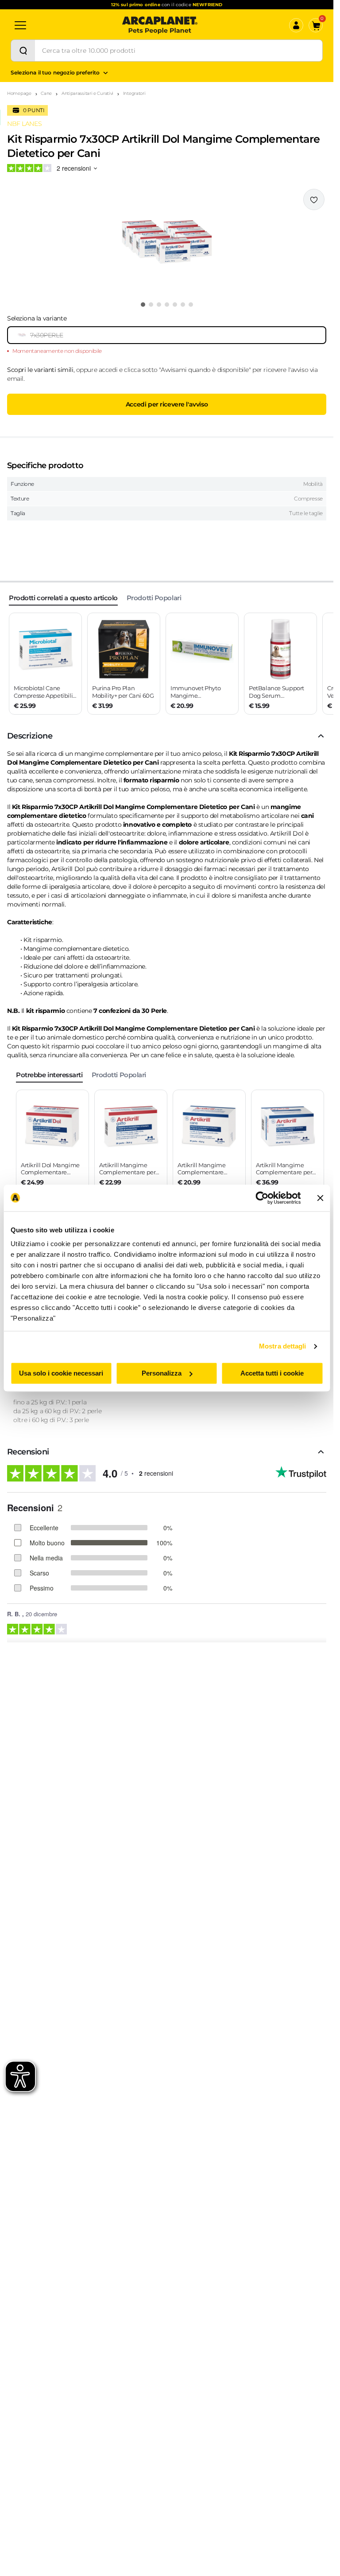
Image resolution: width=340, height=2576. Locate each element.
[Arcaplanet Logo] (160, 25)
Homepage (19, 93)
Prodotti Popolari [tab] (154, 598)
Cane (46, 93)
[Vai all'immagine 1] (143, 305)
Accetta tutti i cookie (272, 1373)
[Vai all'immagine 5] (175, 305)
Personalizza (162, 1373)
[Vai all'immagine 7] (191, 305)
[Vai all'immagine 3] (159, 305)
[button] (167, 242)
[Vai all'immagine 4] (167, 305)
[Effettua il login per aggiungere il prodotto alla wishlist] (314, 199)
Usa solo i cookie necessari (61, 1373)
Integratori (134, 93)
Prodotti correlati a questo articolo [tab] (63, 598)
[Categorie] (20, 25)
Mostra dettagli (283, 1346)
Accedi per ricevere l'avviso (167, 404)
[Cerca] (23, 51)
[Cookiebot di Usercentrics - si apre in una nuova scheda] (262, 1198)
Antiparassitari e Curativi (87, 93)
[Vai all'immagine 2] (151, 305)
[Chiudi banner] (320, 1198)
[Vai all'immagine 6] (183, 305)
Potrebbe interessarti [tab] (49, 1075)
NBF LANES (24, 124)
